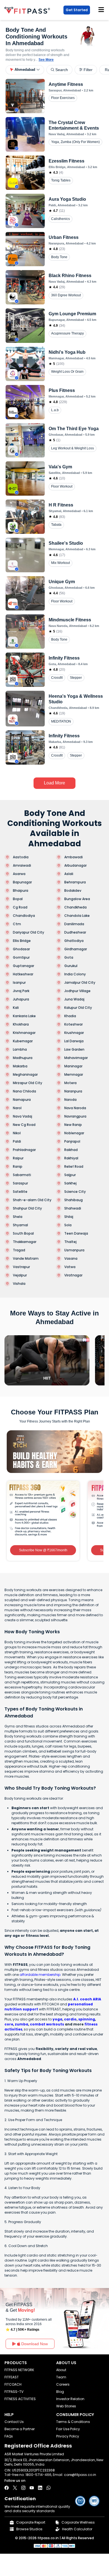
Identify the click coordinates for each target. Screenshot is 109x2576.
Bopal (18, 899)
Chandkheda (75, 907)
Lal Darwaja (74, 1041)
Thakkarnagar (25, 1242)
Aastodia (21, 857)
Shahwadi (73, 1208)
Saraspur (20, 1183)
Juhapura (21, 999)
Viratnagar (73, 1275)
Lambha (20, 1050)
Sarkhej (70, 1183)
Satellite (20, 1192)
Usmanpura (74, 1250)
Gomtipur (21, 958)
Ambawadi (74, 857)
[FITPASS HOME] (28, 10)
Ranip (18, 1167)
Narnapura (22, 1100)
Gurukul (71, 966)
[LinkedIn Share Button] (40, 2488)
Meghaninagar (25, 1075)
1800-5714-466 (38, 2475)
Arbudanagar (75, 866)
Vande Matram (26, 1259)
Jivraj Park (21, 991)
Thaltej (70, 1242)
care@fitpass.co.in (80, 2475)
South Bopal (23, 1234)
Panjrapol (72, 1142)
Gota (69, 958)
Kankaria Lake (24, 1016)
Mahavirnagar (76, 1058)
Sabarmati (22, 1175)
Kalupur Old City (78, 1008)
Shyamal (20, 1225)
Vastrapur (21, 1267)
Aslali (69, 874)
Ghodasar (21, 949)
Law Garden (74, 1050)
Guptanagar (23, 966)
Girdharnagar (76, 949)
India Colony (75, 974)
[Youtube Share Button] (32, 2488)
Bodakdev (73, 891)
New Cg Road (24, 1125)
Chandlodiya (24, 916)
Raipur (18, 1158)
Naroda (70, 1100)
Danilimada (74, 924)
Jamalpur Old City (80, 983)
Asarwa (19, 874)
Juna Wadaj (74, 999)
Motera (70, 1083)
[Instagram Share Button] (23, 2488)
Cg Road (20, 907)
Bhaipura (21, 891)
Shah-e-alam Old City (32, 1200)
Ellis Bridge (22, 941)
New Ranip (73, 1125)
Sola (68, 1225)
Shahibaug (74, 1200)
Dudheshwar (75, 932)
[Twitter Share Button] (15, 2488)
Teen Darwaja (76, 1234)
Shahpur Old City (27, 1208)
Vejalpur (20, 1275)
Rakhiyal (71, 1158)
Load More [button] (54, 783)
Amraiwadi (22, 866)
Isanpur (19, 983)
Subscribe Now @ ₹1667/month (43, 1550)
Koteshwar (74, 1024)
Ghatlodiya (74, 941)
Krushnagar (74, 1033)
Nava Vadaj (22, 1116)
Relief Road (74, 1167)
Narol (17, 1108)
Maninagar (73, 1066)
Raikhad (71, 1150)
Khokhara (21, 1024)
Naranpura (73, 1091)
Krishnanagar (24, 1033)
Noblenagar (74, 1133)
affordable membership (40, 1975)
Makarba (20, 1066)
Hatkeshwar (23, 974)
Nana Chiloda (24, 1091)
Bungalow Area (77, 899)
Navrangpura (75, 1116)
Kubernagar (23, 1041)
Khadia (70, 1016)
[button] (25, 70)
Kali (16, 1008)
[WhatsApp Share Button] (48, 2488)
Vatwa (70, 1267)
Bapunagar (22, 882)
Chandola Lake (77, 916)
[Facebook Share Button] (7, 2488)
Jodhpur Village (77, 991)
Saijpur (70, 1175)
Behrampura (75, 882)
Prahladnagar (24, 1150)
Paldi (17, 1142)
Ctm (17, 924)
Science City (75, 1192)
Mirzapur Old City (28, 1083)
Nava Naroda (75, 1108)
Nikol (17, 1133)
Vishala (19, 1284)
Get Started (77, 10)
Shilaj (69, 1217)
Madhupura (23, 1058)
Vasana (71, 1259)
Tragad (19, 1250)
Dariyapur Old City (29, 932)
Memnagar (74, 1075)
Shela (18, 1217)
